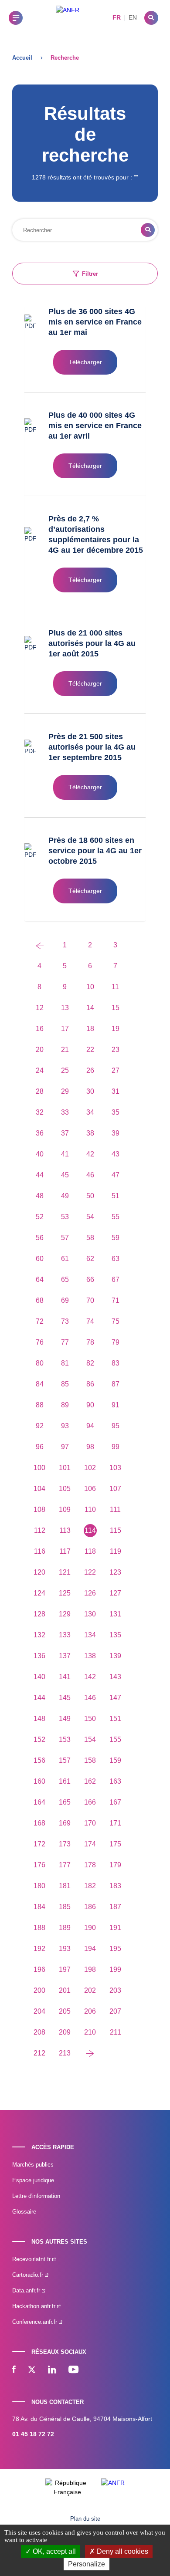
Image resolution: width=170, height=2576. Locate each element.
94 (90, 1426)
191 (115, 1928)
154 (90, 1739)
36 (40, 1133)
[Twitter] (32, 2370)
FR (117, 17)
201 (65, 1990)
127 (115, 1593)
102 (90, 1468)
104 (39, 1489)
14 (90, 1008)
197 (65, 1969)
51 (116, 1196)
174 (90, 1844)
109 (65, 1509)
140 (39, 1677)
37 (65, 1133)
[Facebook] (14, 2370)
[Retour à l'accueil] (68, 18)
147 (115, 1698)
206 (90, 2011)
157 (65, 1760)
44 (40, 1175)
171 (115, 1823)
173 (65, 1844)
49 (65, 1196)
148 (39, 1719)
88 (40, 1405)
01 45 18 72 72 (33, 2434)
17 (65, 1029)
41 (65, 1154)
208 (39, 2032)
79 (116, 1342)
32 (40, 1112)
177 (65, 1865)
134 (90, 1635)
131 (115, 1614)
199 (115, 1969)
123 (115, 1572)
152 (39, 1739)
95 (116, 1426)
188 (39, 1928)
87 (116, 1384)
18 (90, 1029)
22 (90, 1050)
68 (40, 1300)
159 (115, 1760)
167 (115, 1802)
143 (115, 1677)
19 (116, 1029)
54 (90, 1217)
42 (90, 1154)
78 (90, 1342)
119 (116, 1551)
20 (40, 1050)
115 (116, 1530)
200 (39, 1990)
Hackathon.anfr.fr (35, 2306)
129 (65, 1614)
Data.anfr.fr (27, 2290)
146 (90, 1698)
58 (90, 1238)
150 (90, 1719)
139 (115, 1656)
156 (39, 1760)
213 (65, 2053)
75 (116, 1321)
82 (90, 1363)
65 (65, 1280)
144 (39, 1698)
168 (39, 1823)
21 (65, 1050)
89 (65, 1405)
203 (115, 1990)
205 (65, 2011)
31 (116, 1091)
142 (90, 1677)
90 (90, 1405)
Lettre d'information (36, 2196)
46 (90, 1175)
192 (39, 1949)
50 (90, 1196)
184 (39, 1907)
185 (65, 1907)
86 (90, 1384)
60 (40, 1259)
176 (39, 1865)
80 (40, 1363)
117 (65, 1551)
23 (116, 1050)
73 (65, 1321)
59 (116, 1238)
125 (65, 1593)
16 (40, 1029)
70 (90, 1300)
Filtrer (90, 274)
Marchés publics (33, 2165)
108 (39, 1509)
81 (65, 1363)
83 (116, 1363)
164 (39, 1802)
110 (90, 1509)
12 (40, 1008)
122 (90, 1572)
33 (65, 1112)
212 (39, 2053)
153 (65, 1739)
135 (115, 1635)
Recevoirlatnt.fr (32, 2259)
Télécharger (85, 362)
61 (65, 1259)
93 (65, 1426)
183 (115, 1886)
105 (65, 1489)
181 (65, 1886)
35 (116, 1112)
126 (90, 1593)
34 (90, 1112)
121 (65, 1572)
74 (90, 1321)
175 (115, 1844)
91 (116, 1405)
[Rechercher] (151, 18)
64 (40, 1280)
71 (116, 1300)
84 (40, 1384)
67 (116, 1280)
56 (40, 1238)
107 (115, 1489)
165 (65, 1802)
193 (65, 1949)
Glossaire (24, 2212)
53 (65, 1217)
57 (65, 1238)
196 (39, 1969)
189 (65, 1928)
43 (116, 1154)
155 (115, 1739)
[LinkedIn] (52, 2370)
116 (40, 1551)
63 (116, 1259)
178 (90, 1865)
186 (90, 1907)
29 (65, 1091)
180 (39, 1886)
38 (90, 1133)
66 (90, 1280)
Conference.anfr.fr (36, 2322)
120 (39, 1572)
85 (65, 1384)
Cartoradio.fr (29, 2275)
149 (65, 1719)
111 (115, 1509)
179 (115, 1865)
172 (39, 1844)
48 (40, 1196)
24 (40, 1070)
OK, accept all (53, 2551)
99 (116, 1447)
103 (115, 1468)
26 (90, 1070)
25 (65, 1070)
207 (115, 2011)
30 (90, 1091)
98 (90, 1447)
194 (90, 1949)
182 (90, 1886)
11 (115, 987)
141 (65, 1677)
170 (90, 1823)
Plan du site (85, 2519)
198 (90, 1969)
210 (90, 2032)
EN (133, 17)
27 (116, 1070)
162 (90, 1781)
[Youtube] (73, 2370)
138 (90, 1656)
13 (65, 1008)
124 (39, 1593)
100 (39, 1468)
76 (40, 1342)
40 (40, 1154)
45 (65, 1175)
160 (39, 1781)
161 (65, 1781)
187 (115, 1907)
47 (116, 1175)
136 (39, 1656)
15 (116, 1008)
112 (40, 1530)
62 (90, 1259)
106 (90, 1489)
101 (65, 1468)
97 (65, 1447)
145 (65, 1698)
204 (39, 2011)
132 (39, 1635)
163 (115, 1781)
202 (90, 1990)
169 (65, 1823)
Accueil (22, 58)
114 (90, 1530)
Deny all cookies (122, 2551)
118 (90, 1551)
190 (90, 1928)
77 (65, 1342)
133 (65, 1635)
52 (40, 1217)
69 (65, 1300)
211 (116, 2032)
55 (116, 1217)
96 (40, 1447)
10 (90, 987)
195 (115, 1949)
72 (40, 1321)
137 (65, 1656)
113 (65, 1530)
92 (40, 1426)
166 (90, 1802)
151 (115, 1719)
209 (65, 2032)
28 (40, 1091)
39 (116, 1133)
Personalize (87, 2564)
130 (90, 1614)
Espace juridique (33, 2180)
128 (39, 1614)
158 (90, 1760)
